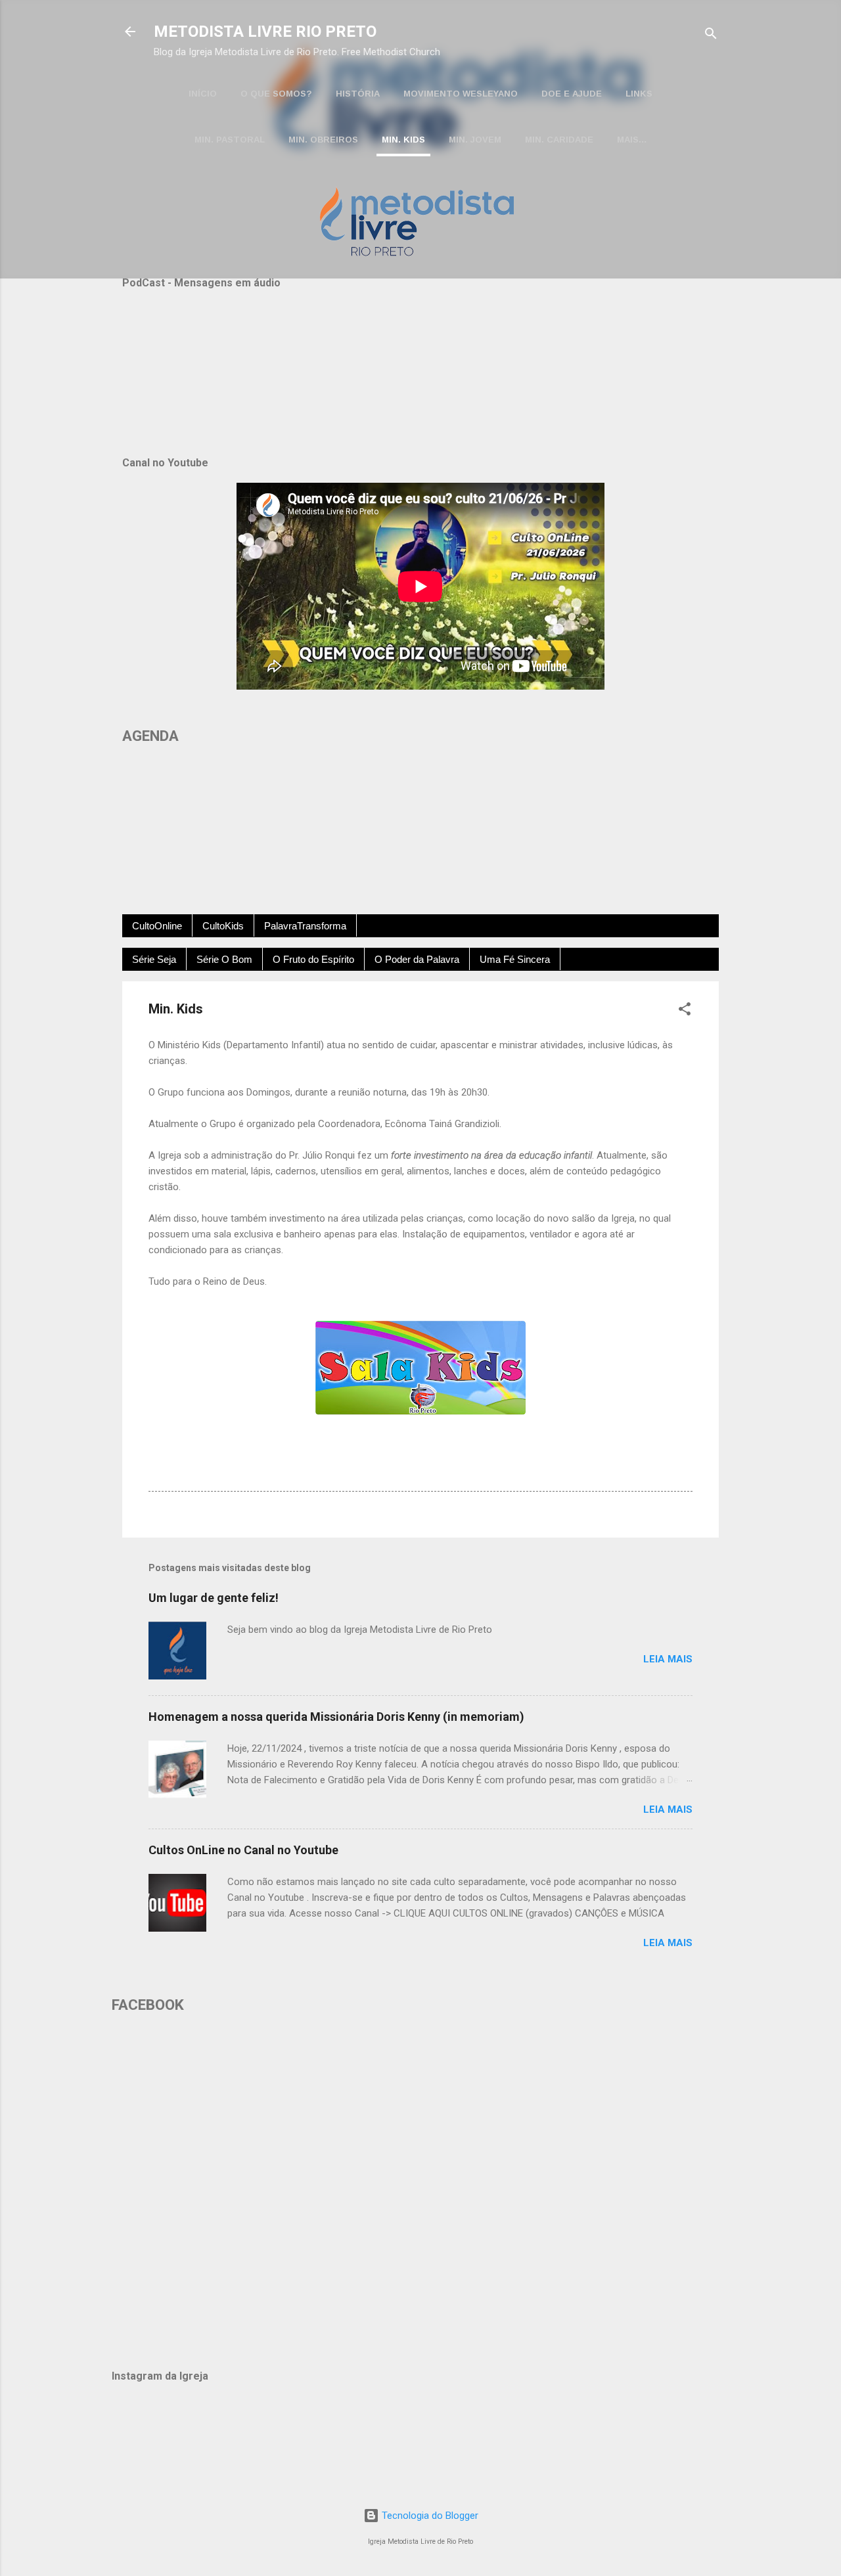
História (358, 94)
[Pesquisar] (711, 36)
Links (639, 94)
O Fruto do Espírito (313, 959)
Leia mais (668, 1659)
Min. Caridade (559, 140)
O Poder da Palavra (417, 959)
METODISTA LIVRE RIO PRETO (265, 32)
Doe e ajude (572, 94)
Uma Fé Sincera (515, 959)
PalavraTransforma (305, 926)
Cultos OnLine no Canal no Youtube (243, 1850)
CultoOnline (157, 926)
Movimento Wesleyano (461, 94)
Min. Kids (403, 140)
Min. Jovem (475, 140)
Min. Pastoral (230, 140)
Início (203, 94)
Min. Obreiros (323, 140)
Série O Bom (224, 959)
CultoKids (223, 926)
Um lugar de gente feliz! (214, 1598)
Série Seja (154, 959)
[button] (685, 1011)
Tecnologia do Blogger (429, 2516)
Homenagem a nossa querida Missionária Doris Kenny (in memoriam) (336, 1717)
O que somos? (276, 94)
